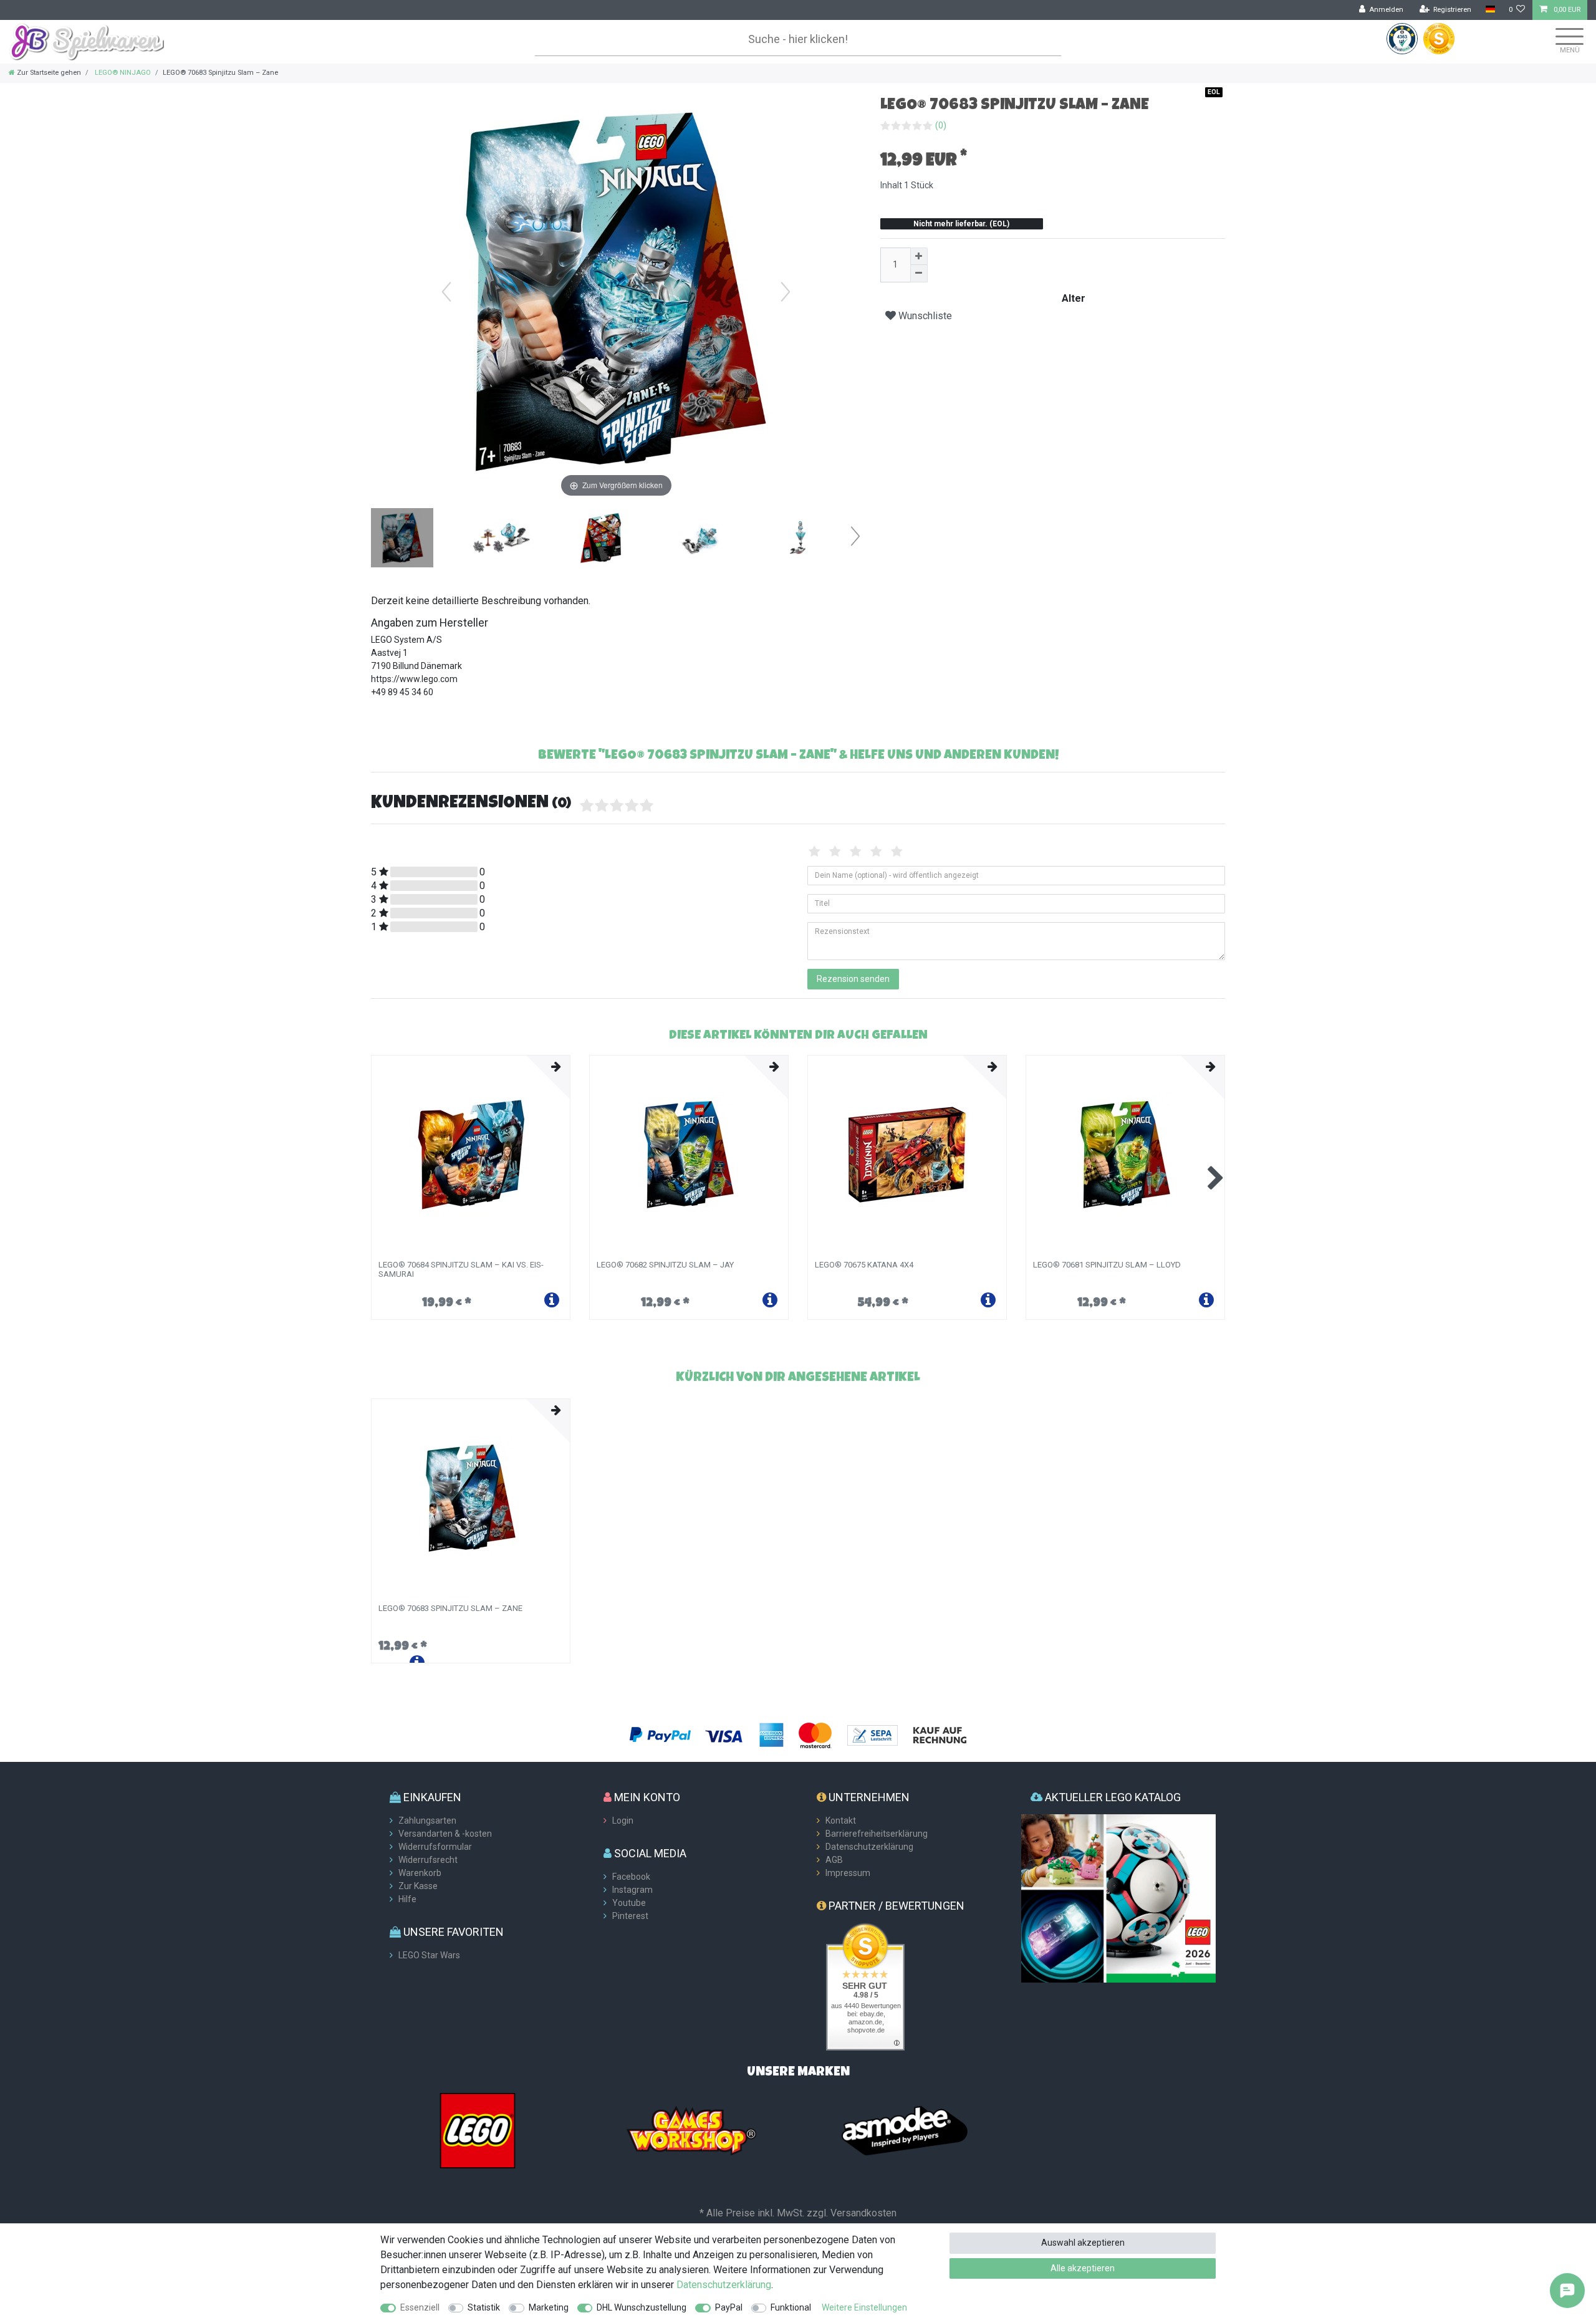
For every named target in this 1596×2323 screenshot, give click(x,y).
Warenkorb (420, 1873)
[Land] (1490, 10)
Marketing (549, 2307)
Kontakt (841, 1820)
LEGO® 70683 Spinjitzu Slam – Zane (450, 1609)
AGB (834, 1860)
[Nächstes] (786, 292)
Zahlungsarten (427, 1820)
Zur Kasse (418, 1886)
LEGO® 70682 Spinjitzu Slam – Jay (665, 1265)
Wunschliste (924, 316)
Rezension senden (853, 979)
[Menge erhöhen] (919, 256)
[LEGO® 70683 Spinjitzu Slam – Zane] (402, 539)
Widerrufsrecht (428, 1860)
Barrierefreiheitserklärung (877, 1834)
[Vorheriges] (446, 292)
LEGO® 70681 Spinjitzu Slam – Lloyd (1107, 1265)
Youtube (629, 1903)
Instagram (632, 1890)
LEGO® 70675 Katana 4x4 (864, 1265)
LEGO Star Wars (429, 1955)
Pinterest (630, 1916)
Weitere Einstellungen (864, 2307)
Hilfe (407, 1899)
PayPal (729, 2307)
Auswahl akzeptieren (1083, 2243)
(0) (941, 125)
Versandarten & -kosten (445, 1834)
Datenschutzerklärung (869, 1847)
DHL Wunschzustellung (642, 2307)
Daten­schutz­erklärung (724, 2285)
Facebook (631, 1877)
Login (623, 1820)
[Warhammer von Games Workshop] (691, 2130)
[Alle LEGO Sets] (478, 2130)
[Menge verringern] (919, 274)
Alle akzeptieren (1083, 2268)
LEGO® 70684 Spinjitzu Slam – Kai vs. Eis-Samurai (461, 1269)
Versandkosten (863, 2213)
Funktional (791, 2307)
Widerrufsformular (435, 1847)
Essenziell (420, 2307)
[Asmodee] (905, 2130)
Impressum (848, 1873)
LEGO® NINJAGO (122, 73)
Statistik (484, 2307)
